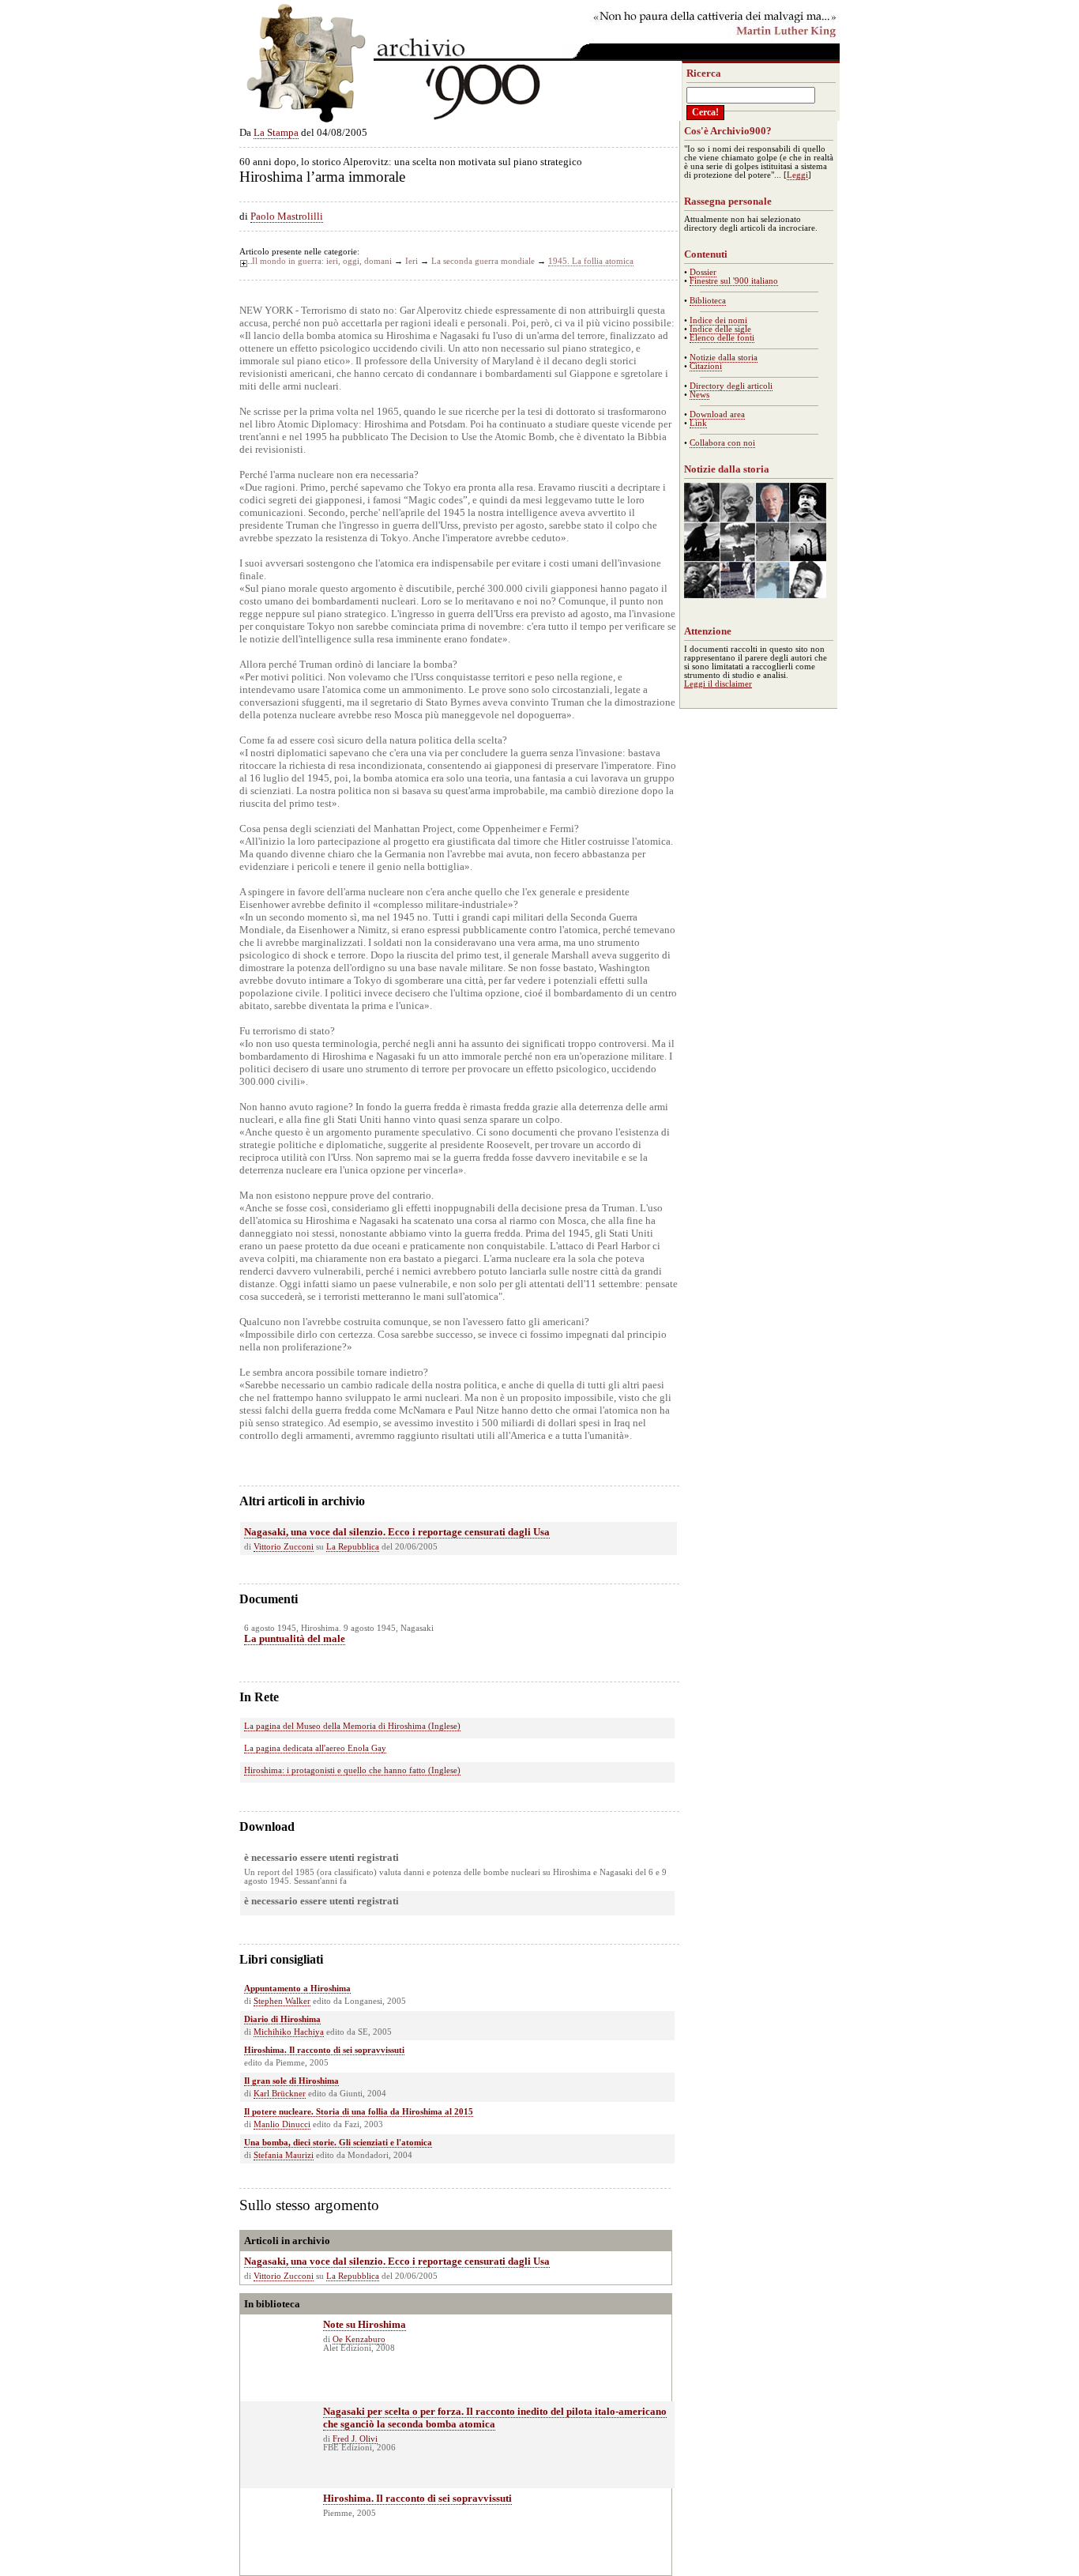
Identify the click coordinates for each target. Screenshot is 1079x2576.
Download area (717, 414)
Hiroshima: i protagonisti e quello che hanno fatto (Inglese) (352, 1770)
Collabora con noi (722, 443)
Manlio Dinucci (282, 2124)
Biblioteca (708, 301)
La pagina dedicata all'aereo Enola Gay (315, 1748)
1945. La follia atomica (591, 261)
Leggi (797, 175)
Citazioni (706, 366)
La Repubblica (353, 1547)
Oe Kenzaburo (359, 2339)
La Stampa (276, 132)
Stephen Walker (282, 2001)
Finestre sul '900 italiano (734, 281)
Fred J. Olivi (355, 2439)
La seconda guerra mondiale (483, 261)
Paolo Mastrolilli (287, 216)
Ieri (412, 261)
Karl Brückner (280, 2094)
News (699, 395)
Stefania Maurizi (284, 2155)
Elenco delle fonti (722, 338)
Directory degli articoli (731, 386)
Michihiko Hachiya (289, 2032)
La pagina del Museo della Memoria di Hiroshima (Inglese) (352, 1726)
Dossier (703, 272)
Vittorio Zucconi (284, 1547)
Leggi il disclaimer (718, 684)
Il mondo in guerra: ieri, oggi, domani (322, 261)
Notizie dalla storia (724, 358)
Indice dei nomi (718, 320)
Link (698, 423)
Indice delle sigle (720, 329)
